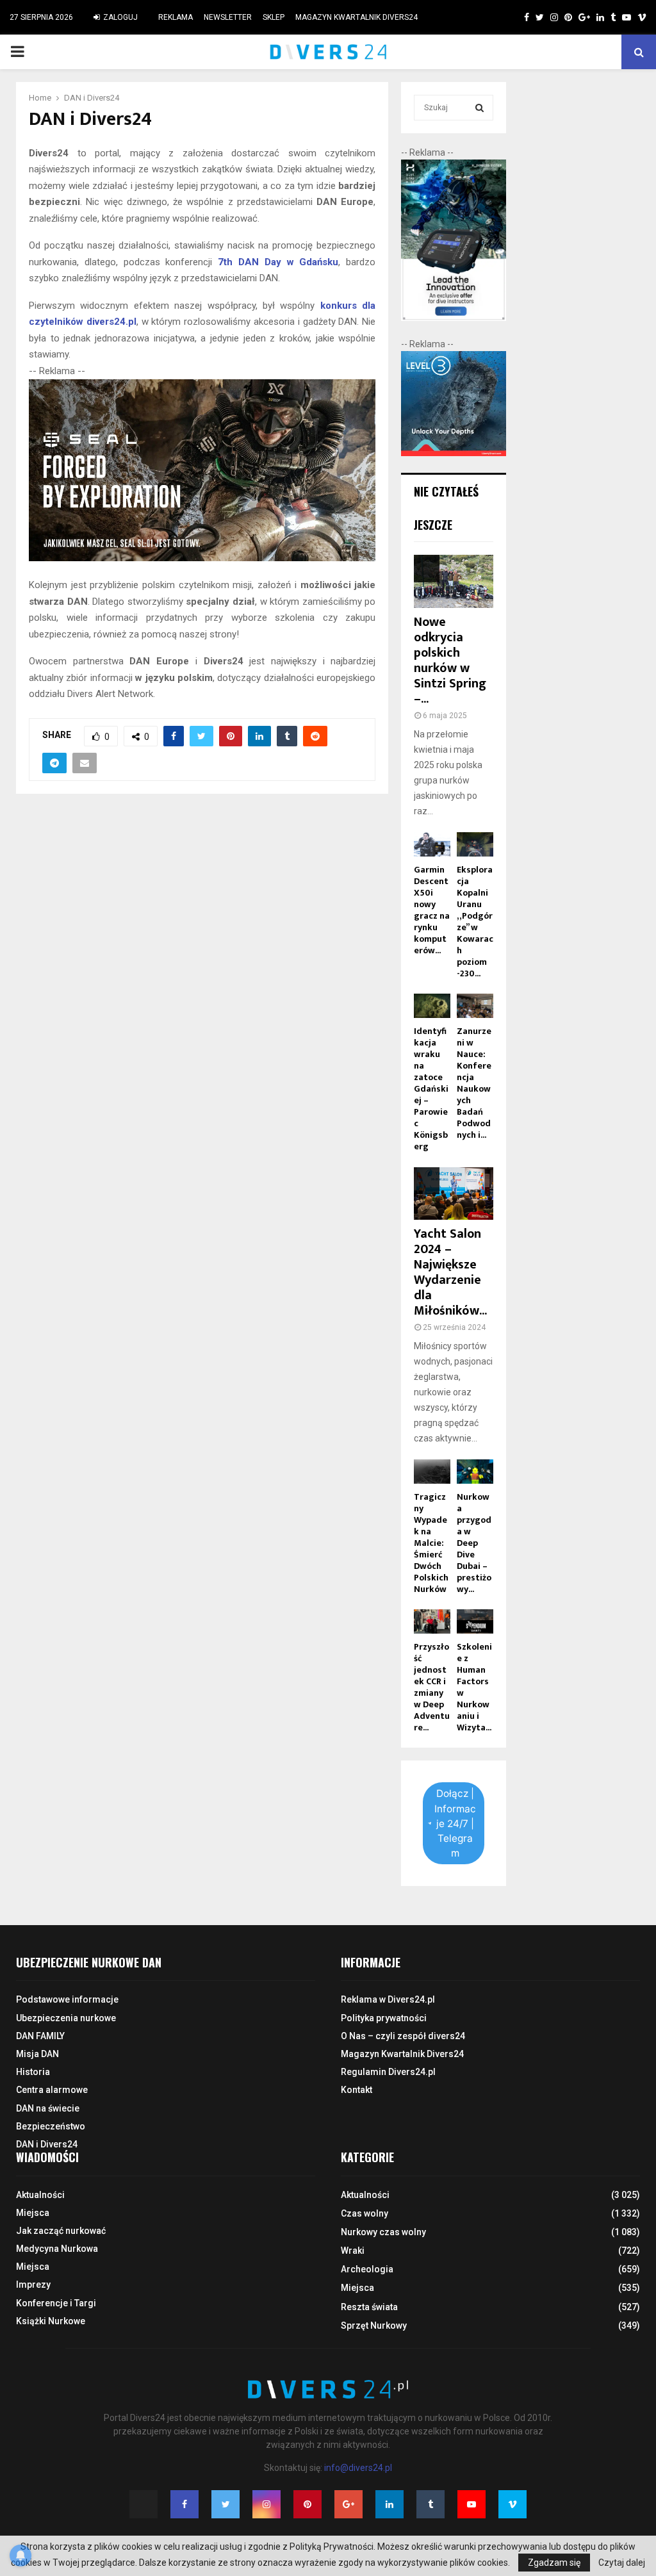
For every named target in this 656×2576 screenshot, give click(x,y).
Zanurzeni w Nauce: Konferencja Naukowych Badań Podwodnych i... (474, 1083)
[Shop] (514, 17)
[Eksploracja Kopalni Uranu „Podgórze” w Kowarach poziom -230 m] (475, 844)
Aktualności (40, 2195)
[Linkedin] (389, 2504)
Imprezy (33, 2285)
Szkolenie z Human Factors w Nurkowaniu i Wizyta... (474, 1687)
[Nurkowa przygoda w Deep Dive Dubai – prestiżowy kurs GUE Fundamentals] (475, 1472)
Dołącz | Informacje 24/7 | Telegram (455, 1823)
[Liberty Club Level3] (454, 453)
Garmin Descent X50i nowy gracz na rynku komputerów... (432, 910)
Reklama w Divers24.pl (388, 1999)
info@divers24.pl (358, 2468)
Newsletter (228, 17)
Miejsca (33, 2213)
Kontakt (357, 2090)
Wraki (353, 2251)
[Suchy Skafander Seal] (202, 558)
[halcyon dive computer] (454, 318)
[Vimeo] (512, 2504)
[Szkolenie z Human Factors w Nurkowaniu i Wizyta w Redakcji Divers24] (475, 1621)
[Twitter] (225, 2504)
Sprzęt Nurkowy (374, 2326)
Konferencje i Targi (56, 2303)
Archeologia (367, 2269)
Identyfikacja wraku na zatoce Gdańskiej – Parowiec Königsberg (431, 1089)
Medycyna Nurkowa (57, 2249)
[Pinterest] (307, 2504)
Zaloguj (119, 17)
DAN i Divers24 (47, 2144)
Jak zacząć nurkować (61, 2231)
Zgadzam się (554, 2563)
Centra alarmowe (52, 2090)
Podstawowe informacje (67, 1999)
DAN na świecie (48, 2108)
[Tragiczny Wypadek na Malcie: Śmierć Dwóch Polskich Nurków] (432, 1472)
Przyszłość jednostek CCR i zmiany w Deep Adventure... (432, 1687)
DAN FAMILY (40, 2036)
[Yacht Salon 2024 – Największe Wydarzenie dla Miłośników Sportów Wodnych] (454, 1194)
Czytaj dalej (622, 2563)
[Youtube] (471, 2504)
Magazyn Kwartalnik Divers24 (357, 17)
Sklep (274, 17)
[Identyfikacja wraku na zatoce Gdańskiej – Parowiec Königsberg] (432, 1006)
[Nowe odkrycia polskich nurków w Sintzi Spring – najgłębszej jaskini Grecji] (454, 581)
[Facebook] (184, 2504)
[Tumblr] (430, 2504)
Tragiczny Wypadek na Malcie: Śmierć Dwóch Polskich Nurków (431, 1543)
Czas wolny (365, 2213)
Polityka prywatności (384, 2018)
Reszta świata (369, 2307)
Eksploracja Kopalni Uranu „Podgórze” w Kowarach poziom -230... (475, 922)
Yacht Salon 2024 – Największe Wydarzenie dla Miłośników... (450, 1272)
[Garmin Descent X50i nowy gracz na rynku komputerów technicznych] (432, 844)
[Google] (348, 2504)
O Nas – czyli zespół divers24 (403, 2036)
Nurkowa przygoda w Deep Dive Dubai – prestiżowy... (474, 1543)
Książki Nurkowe (51, 2321)
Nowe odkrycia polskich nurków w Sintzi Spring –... (450, 660)
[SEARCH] (480, 108)
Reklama (176, 17)
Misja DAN (37, 2054)
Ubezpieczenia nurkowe (66, 2018)
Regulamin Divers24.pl (388, 2072)
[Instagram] (266, 2504)
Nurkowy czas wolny (383, 2232)
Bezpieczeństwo (51, 2126)
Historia (33, 2072)
